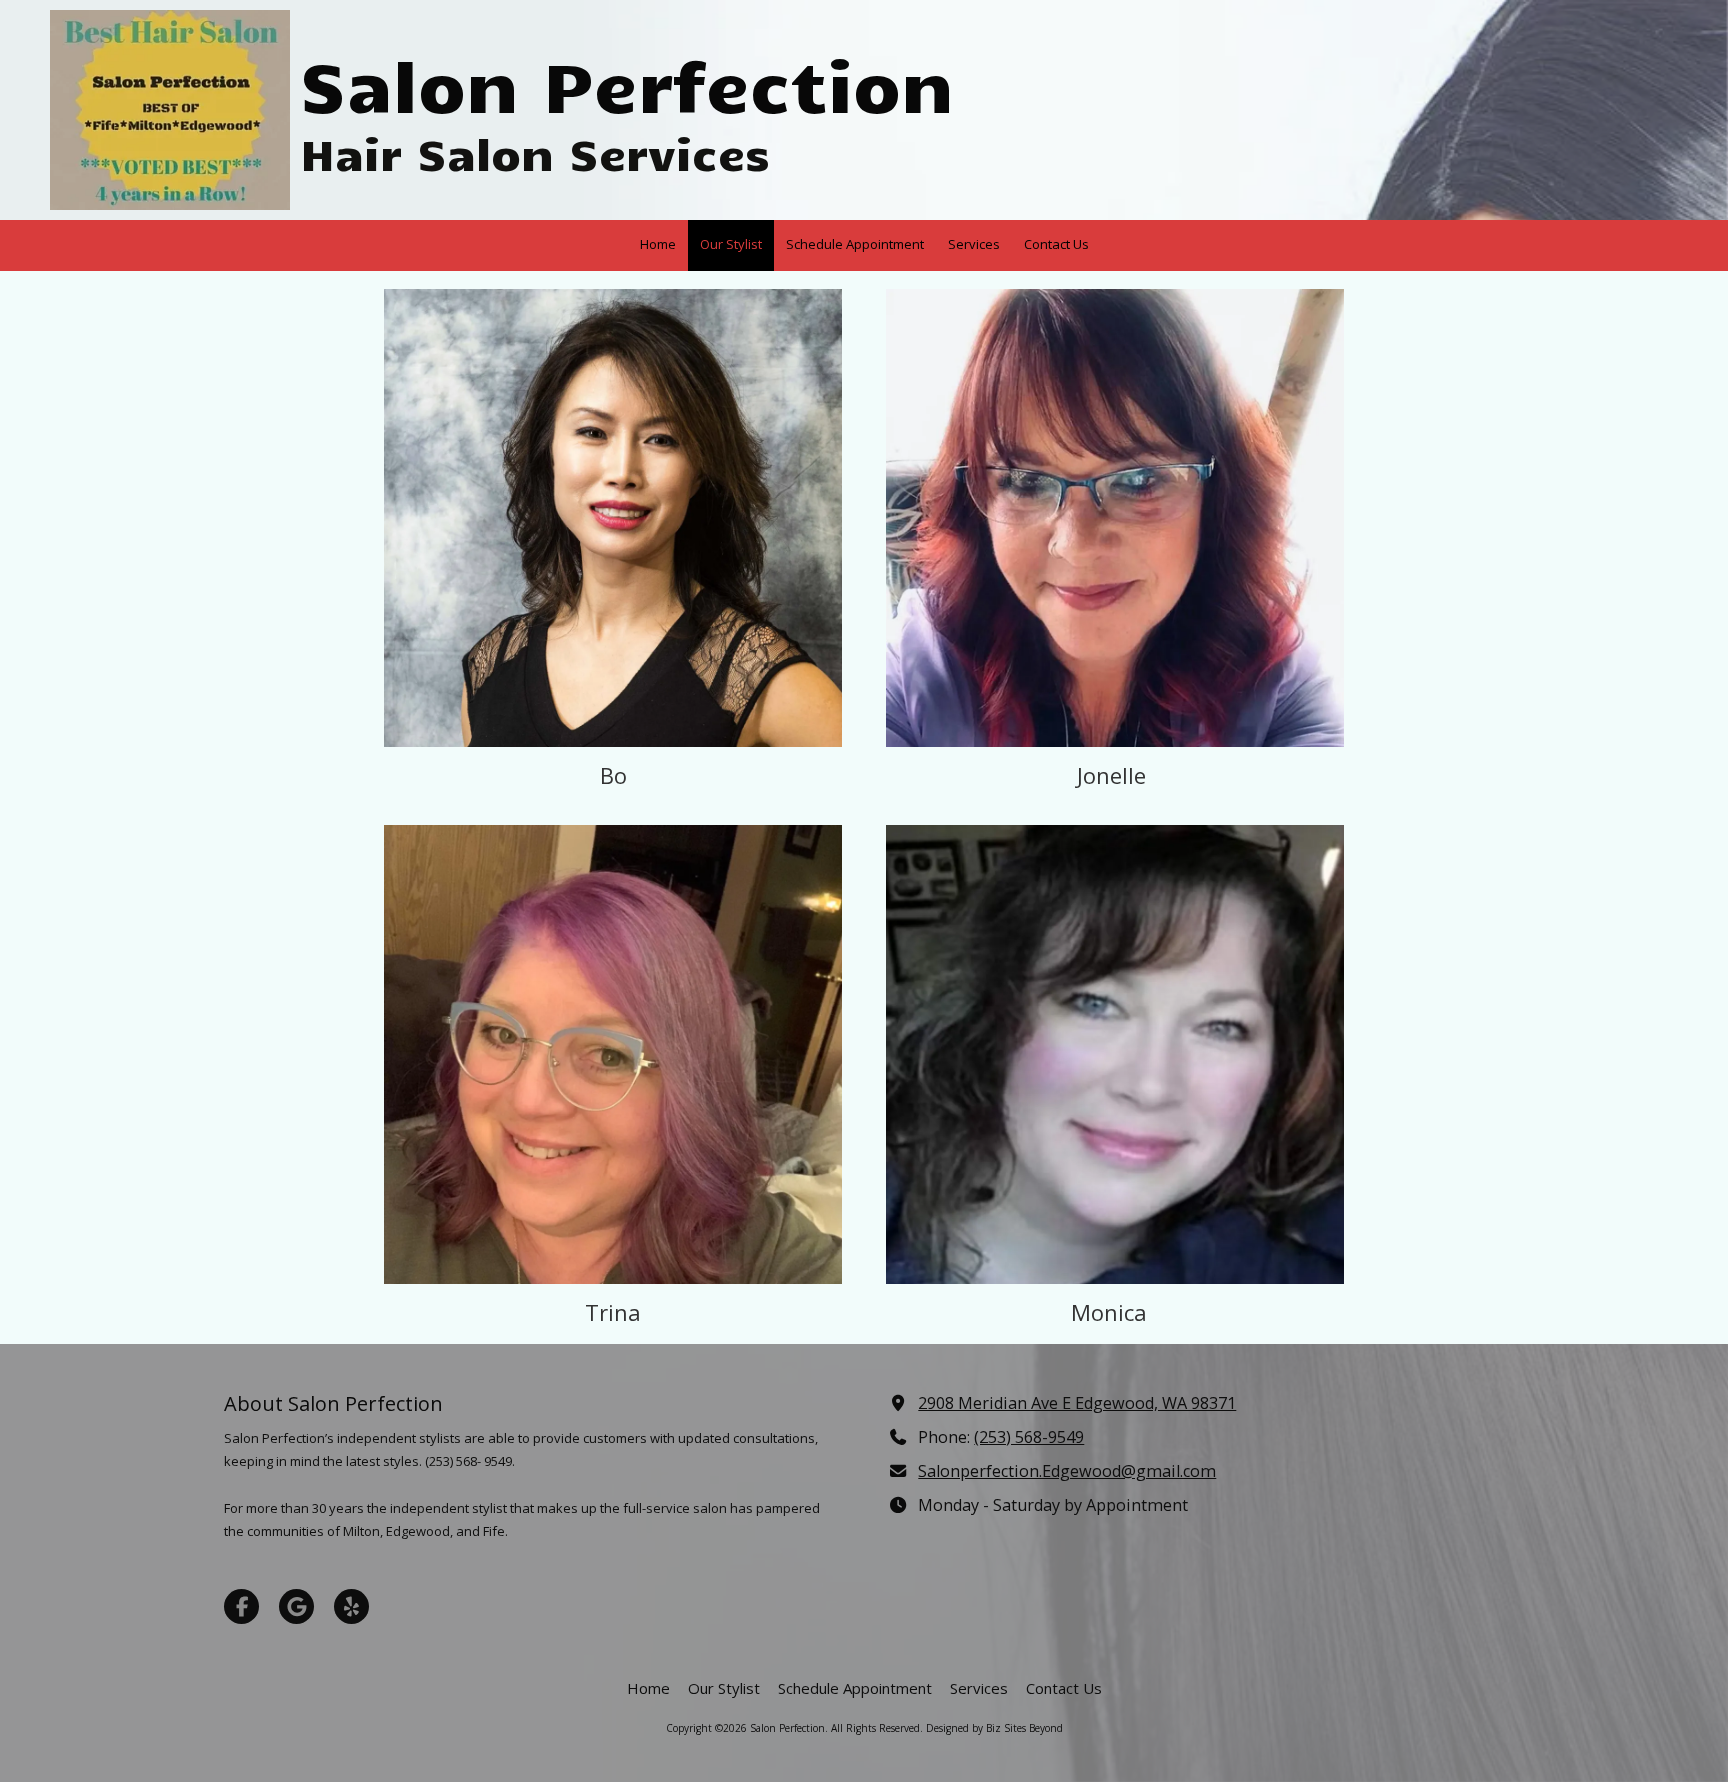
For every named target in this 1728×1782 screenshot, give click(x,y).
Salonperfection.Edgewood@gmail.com (1067, 1471)
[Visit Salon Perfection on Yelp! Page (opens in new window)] (351, 1606)
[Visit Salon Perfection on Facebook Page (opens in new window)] (241, 1606)
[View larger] (613, 518)
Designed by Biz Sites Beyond (994, 1728)
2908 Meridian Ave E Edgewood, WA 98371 (1077, 1403)
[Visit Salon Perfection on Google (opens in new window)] (296, 1606)
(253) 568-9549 (1029, 1437)
